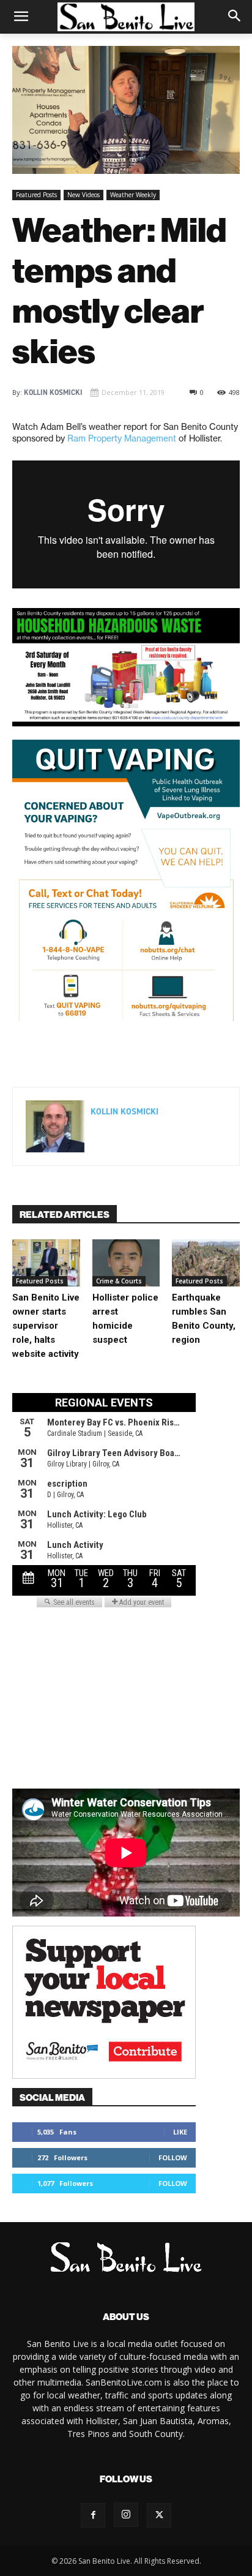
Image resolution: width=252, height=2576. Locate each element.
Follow (173, 2157)
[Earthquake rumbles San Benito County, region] (206, 1263)
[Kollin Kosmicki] (55, 1126)
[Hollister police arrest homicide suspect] (126, 1263)
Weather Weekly (133, 195)
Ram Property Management (122, 438)
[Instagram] (126, 2515)
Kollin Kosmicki (53, 392)
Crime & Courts (119, 1281)
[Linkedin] (119, 1056)
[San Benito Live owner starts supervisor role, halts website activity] (46, 1263)
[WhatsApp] (147, 1056)
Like (180, 2132)
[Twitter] (91, 1056)
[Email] (176, 1056)
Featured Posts (36, 195)
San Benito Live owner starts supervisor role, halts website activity (46, 1326)
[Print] (204, 1056)
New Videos (83, 195)
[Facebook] (63, 1056)
